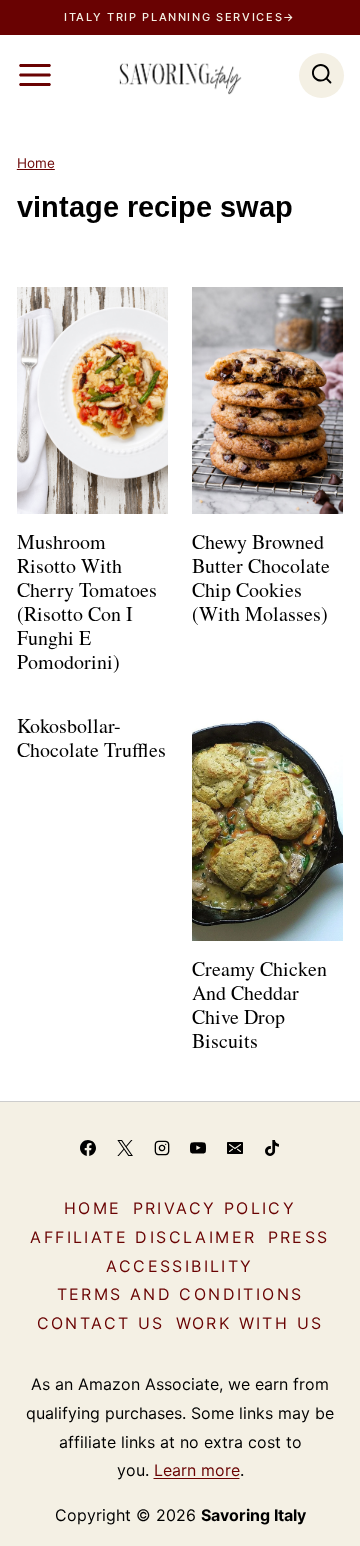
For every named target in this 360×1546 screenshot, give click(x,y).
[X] (125, 1148)
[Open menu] (35, 75)
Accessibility (179, 1266)
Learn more (197, 1470)
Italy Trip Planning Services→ (180, 17)
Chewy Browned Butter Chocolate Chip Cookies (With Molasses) (261, 577)
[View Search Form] (321, 75)
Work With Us (250, 1323)
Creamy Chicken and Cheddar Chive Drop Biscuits (259, 1004)
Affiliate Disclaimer (143, 1237)
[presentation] (92, 400)
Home (36, 163)
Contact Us (101, 1323)
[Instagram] (162, 1148)
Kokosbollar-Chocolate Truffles (91, 737)
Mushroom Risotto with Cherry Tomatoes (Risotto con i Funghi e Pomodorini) (87, 601)
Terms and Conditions (180, 1294)
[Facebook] (88, 1148)
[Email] (235, 1148)
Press (299, 1237)
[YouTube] (198, 1148)
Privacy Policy (215, 1208)
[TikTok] (272, 1148)
